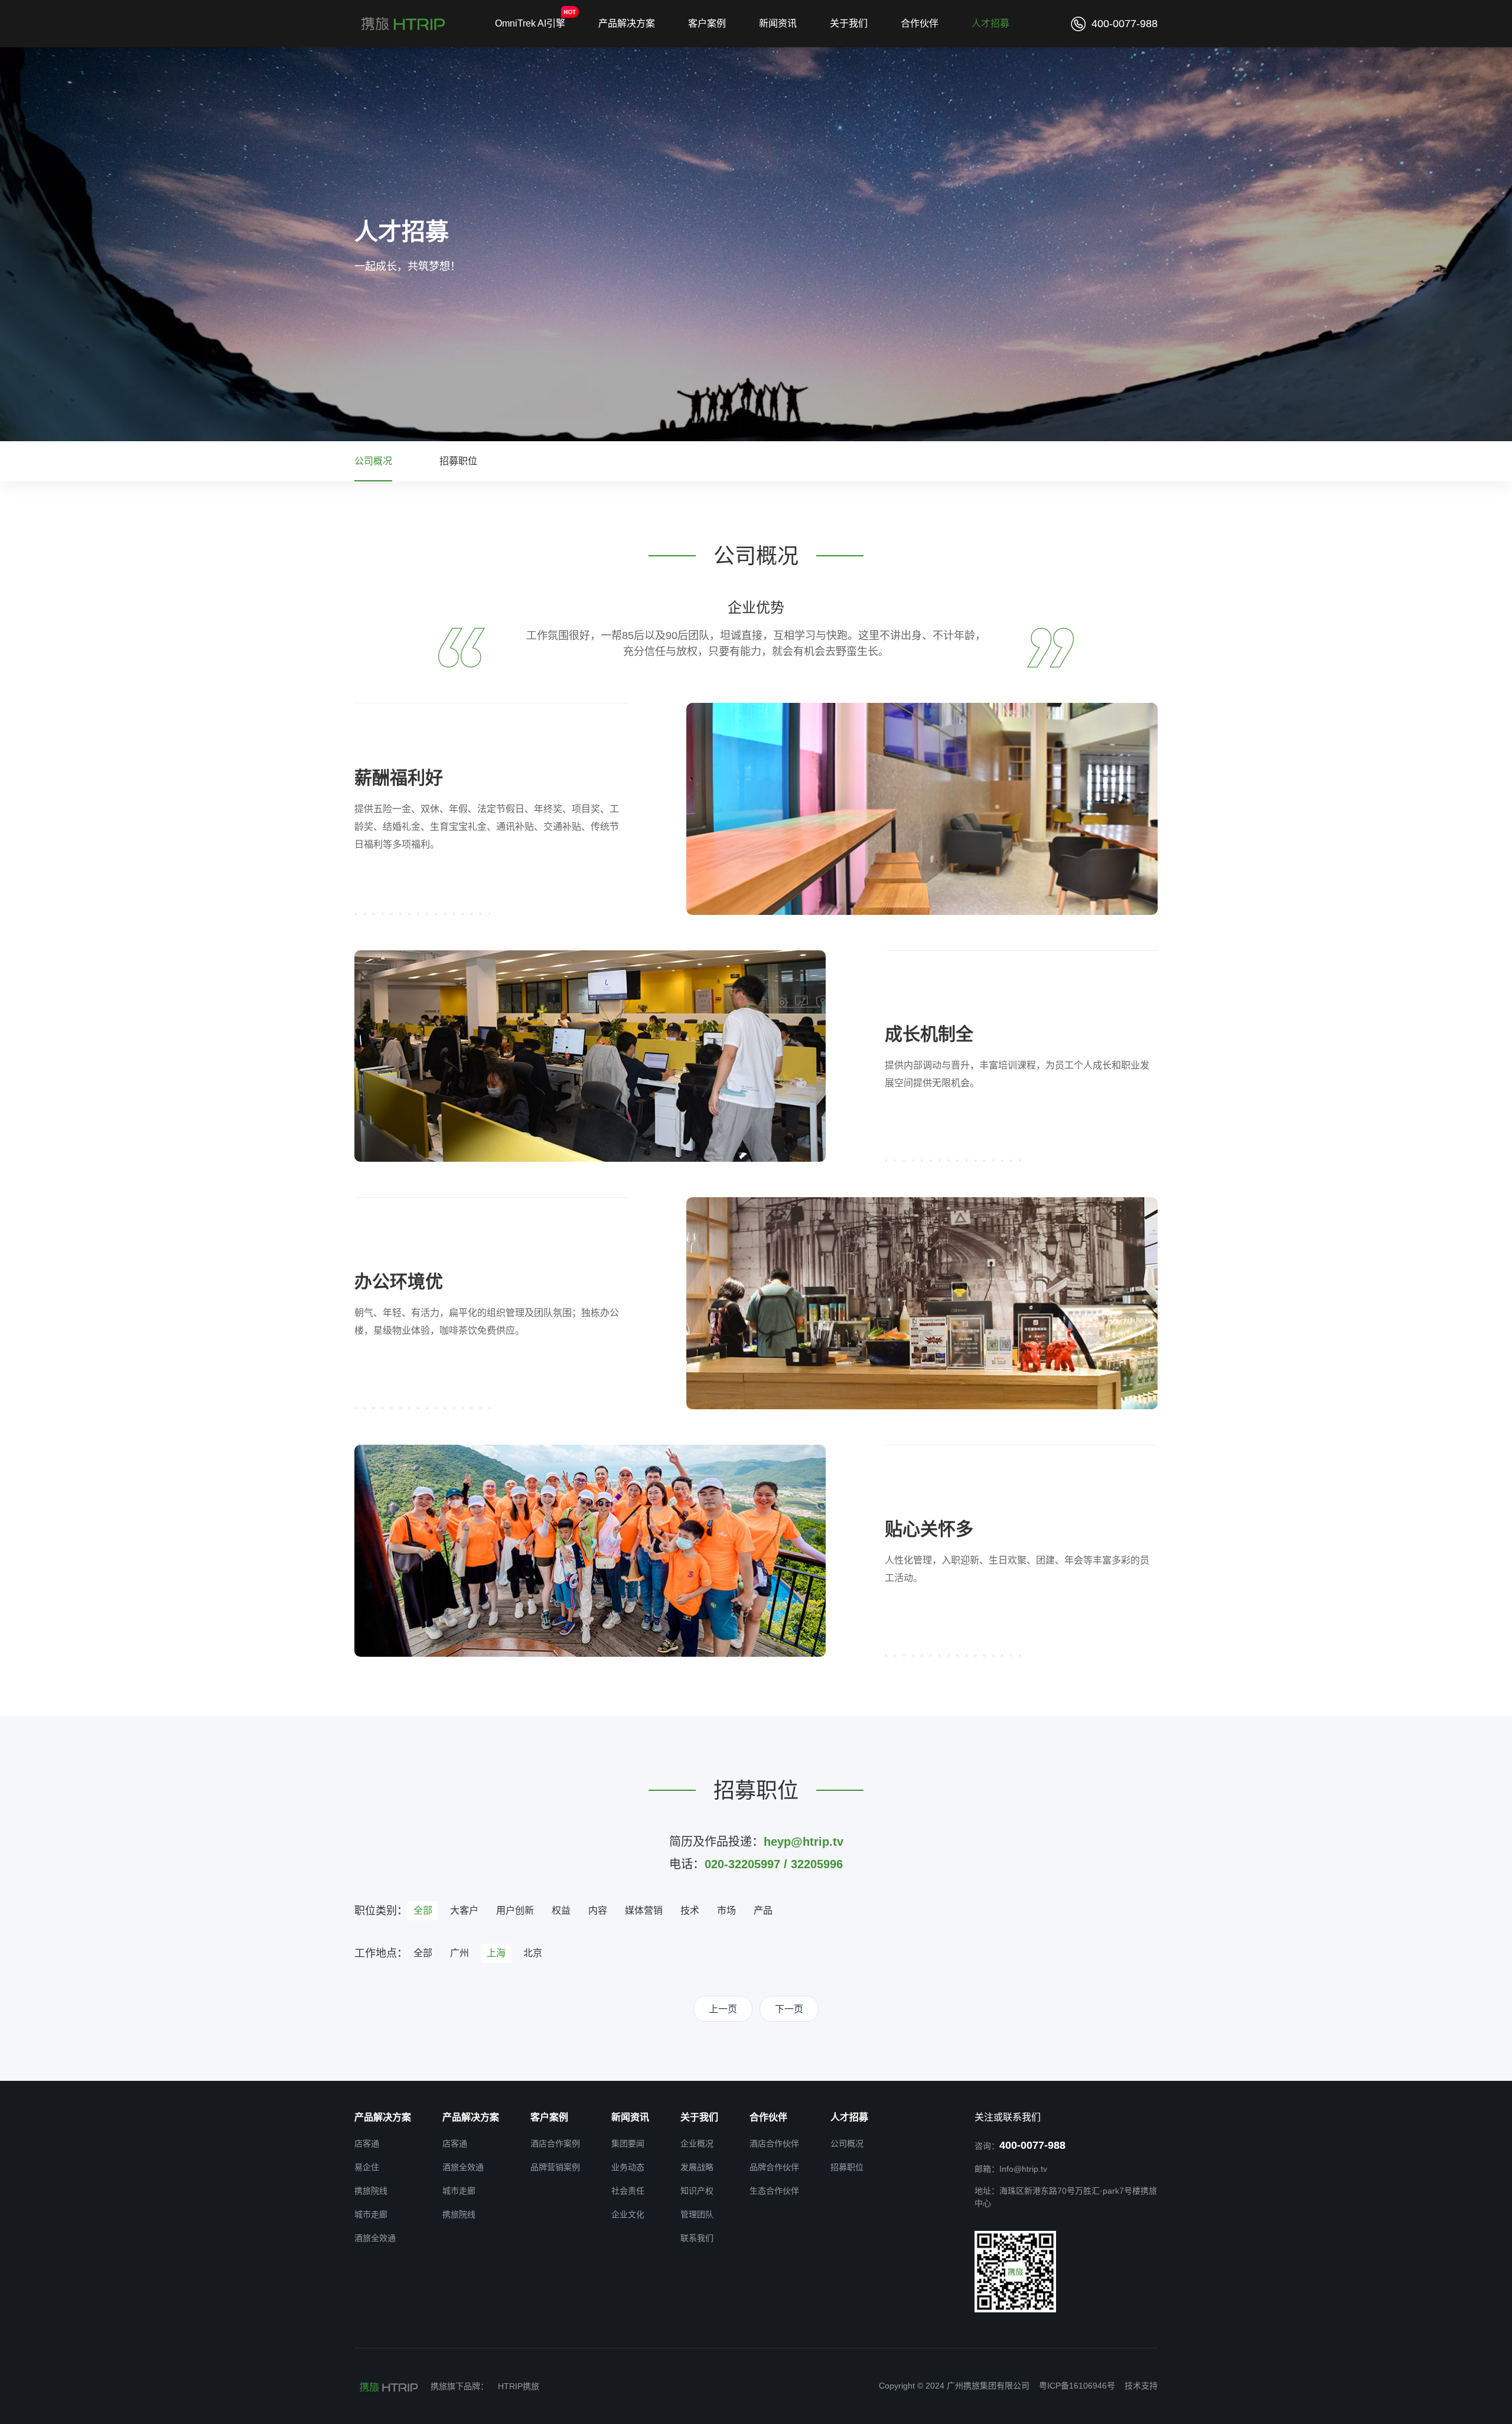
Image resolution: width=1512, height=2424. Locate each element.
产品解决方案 (627, 23)
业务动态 (628, 2167)
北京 (533, 1953)
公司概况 (373, 461)
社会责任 (628, 2191)
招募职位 (458, 461)
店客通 (367, 2143)
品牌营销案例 (555, 2167)
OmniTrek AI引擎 (530, 23)
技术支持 (1141, 2386)
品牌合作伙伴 (774, 2167)
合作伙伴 (920, 23)
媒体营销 (644, 1910)
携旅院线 (371, 2191)
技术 (690, 1910)
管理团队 (697, 2214)
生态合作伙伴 (774, 2191)
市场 (726, 1910)
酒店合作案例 (555, 2143)
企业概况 (697, 2143)
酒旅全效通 (375, 2238)
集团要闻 (628, 2143)
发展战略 (697, 2167)
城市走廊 (371, 2214)
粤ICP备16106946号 (1077, 2386)
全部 (423, 1910)
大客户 (464, 1910)
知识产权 (697, 2191)
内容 (598, 1910)
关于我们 (849, 23)
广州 (460, 1953)
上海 (496, 1953)
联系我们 (697, 2238)
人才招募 (990, 23)
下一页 (789, 2009)
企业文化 (628, 2214)
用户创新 (515, 1910)
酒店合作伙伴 (774, 2143)
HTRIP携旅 (519, 2386)
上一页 (723, 2009)
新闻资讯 (778, 23)
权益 (561, 1910)
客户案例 (707, 23)
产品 (763, 1910)
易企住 (367, 2167)
